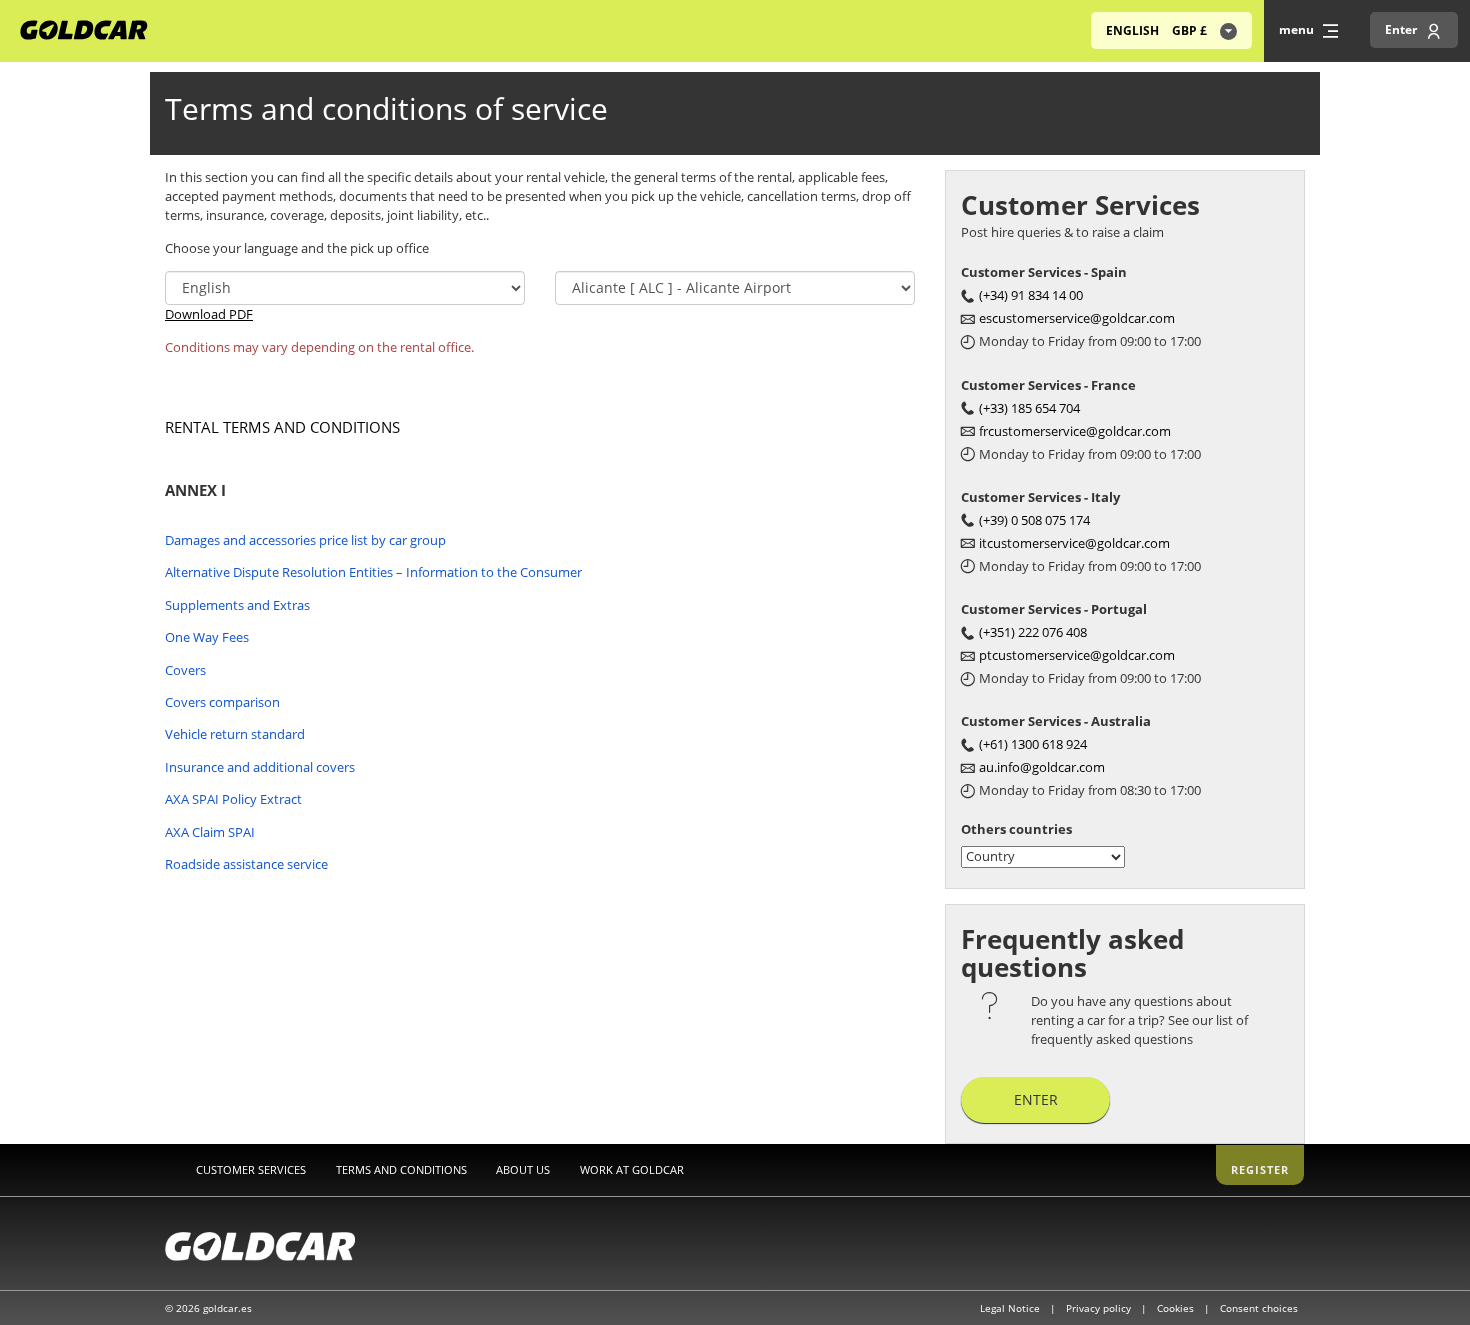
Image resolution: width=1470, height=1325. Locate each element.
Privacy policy (1100, 1308)
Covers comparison (222, 702)
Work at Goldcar (632, 1169)
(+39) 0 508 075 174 (1034, 520)
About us (523, 1169)
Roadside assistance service (246, 864)
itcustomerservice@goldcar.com (1074, 543)
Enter (1036, 1099)
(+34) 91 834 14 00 (1031, 295)
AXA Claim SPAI (210, 832)
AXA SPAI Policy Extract (233, 799)
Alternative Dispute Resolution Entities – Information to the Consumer (373, 572)
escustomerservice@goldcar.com (1077, 318)
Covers (185, 670)
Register (1260, 1169)
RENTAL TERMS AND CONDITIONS (282, 427)
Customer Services (251, 1169)
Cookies (1177, 1308)
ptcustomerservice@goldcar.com (1077, 655)
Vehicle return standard (235, 734)
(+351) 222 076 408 (1033, 632)
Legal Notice (1011, 1308)
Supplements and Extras (237, 605)
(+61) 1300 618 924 (1033, 744)
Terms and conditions (401, 1169)
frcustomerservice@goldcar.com (1075, 431)
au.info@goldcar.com (1042, 767)
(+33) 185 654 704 (1029, 408)
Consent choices (1259, 1308)
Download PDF (209, 314)
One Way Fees (207, 637)
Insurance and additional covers (260, 767)
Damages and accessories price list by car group (305, 540)
